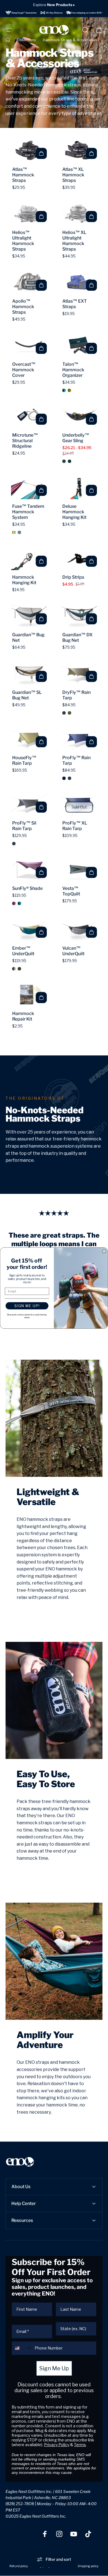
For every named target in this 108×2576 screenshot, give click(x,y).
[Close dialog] (104, 1251)
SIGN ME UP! (27, 1306)
